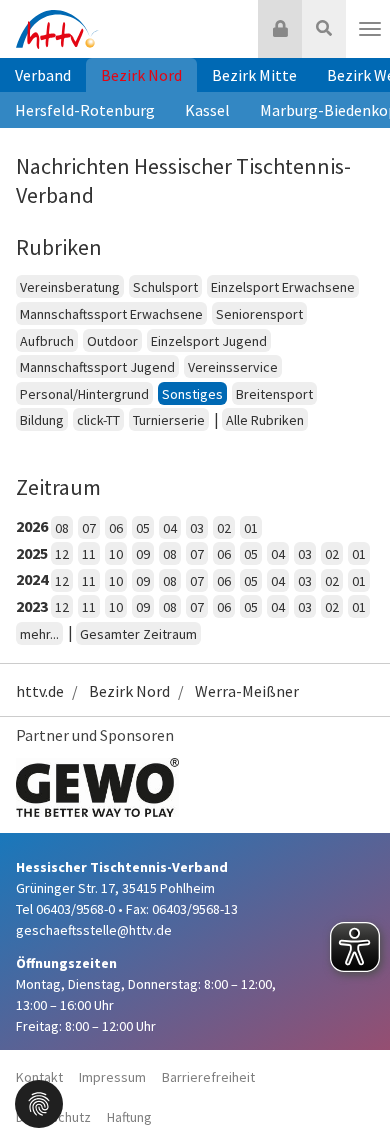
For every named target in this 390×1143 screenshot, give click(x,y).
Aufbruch (47, 341)
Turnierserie (169, 420)
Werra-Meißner (247, 691)
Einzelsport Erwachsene (283, 287)
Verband (43, 75)
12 (62, 554)
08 (62, 528)
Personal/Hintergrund (84, 394)
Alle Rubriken (265, 420)
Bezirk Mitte (254, 75)
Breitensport (274, 394)
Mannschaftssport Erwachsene (111, 314)
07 (89, 528)
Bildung (42, 420)
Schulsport (165, 287)
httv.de (40, 691)
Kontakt (39, 1077)
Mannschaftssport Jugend (97, 367)
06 (116, 528)
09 (143, 554)
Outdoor (112, 341)
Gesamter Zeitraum (138, 634)
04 (170, 528)
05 (143, 528)
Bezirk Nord (141, 75)
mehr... (39, 634)
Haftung (129, 1117)
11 (89, 554)
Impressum (112, 1077)
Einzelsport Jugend (209, 341)
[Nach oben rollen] (350, 1087)
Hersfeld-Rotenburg (85, 110)
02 (224, 528)
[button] (39, 1102)
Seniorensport (259, 314)
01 (251, 528)
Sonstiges (192, 394)
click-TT (98, 420)
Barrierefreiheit (208, 1077)
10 (116, 554)
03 (197, 528)
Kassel (207, 110)
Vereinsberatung (70, 287)
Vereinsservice (233, 367)
